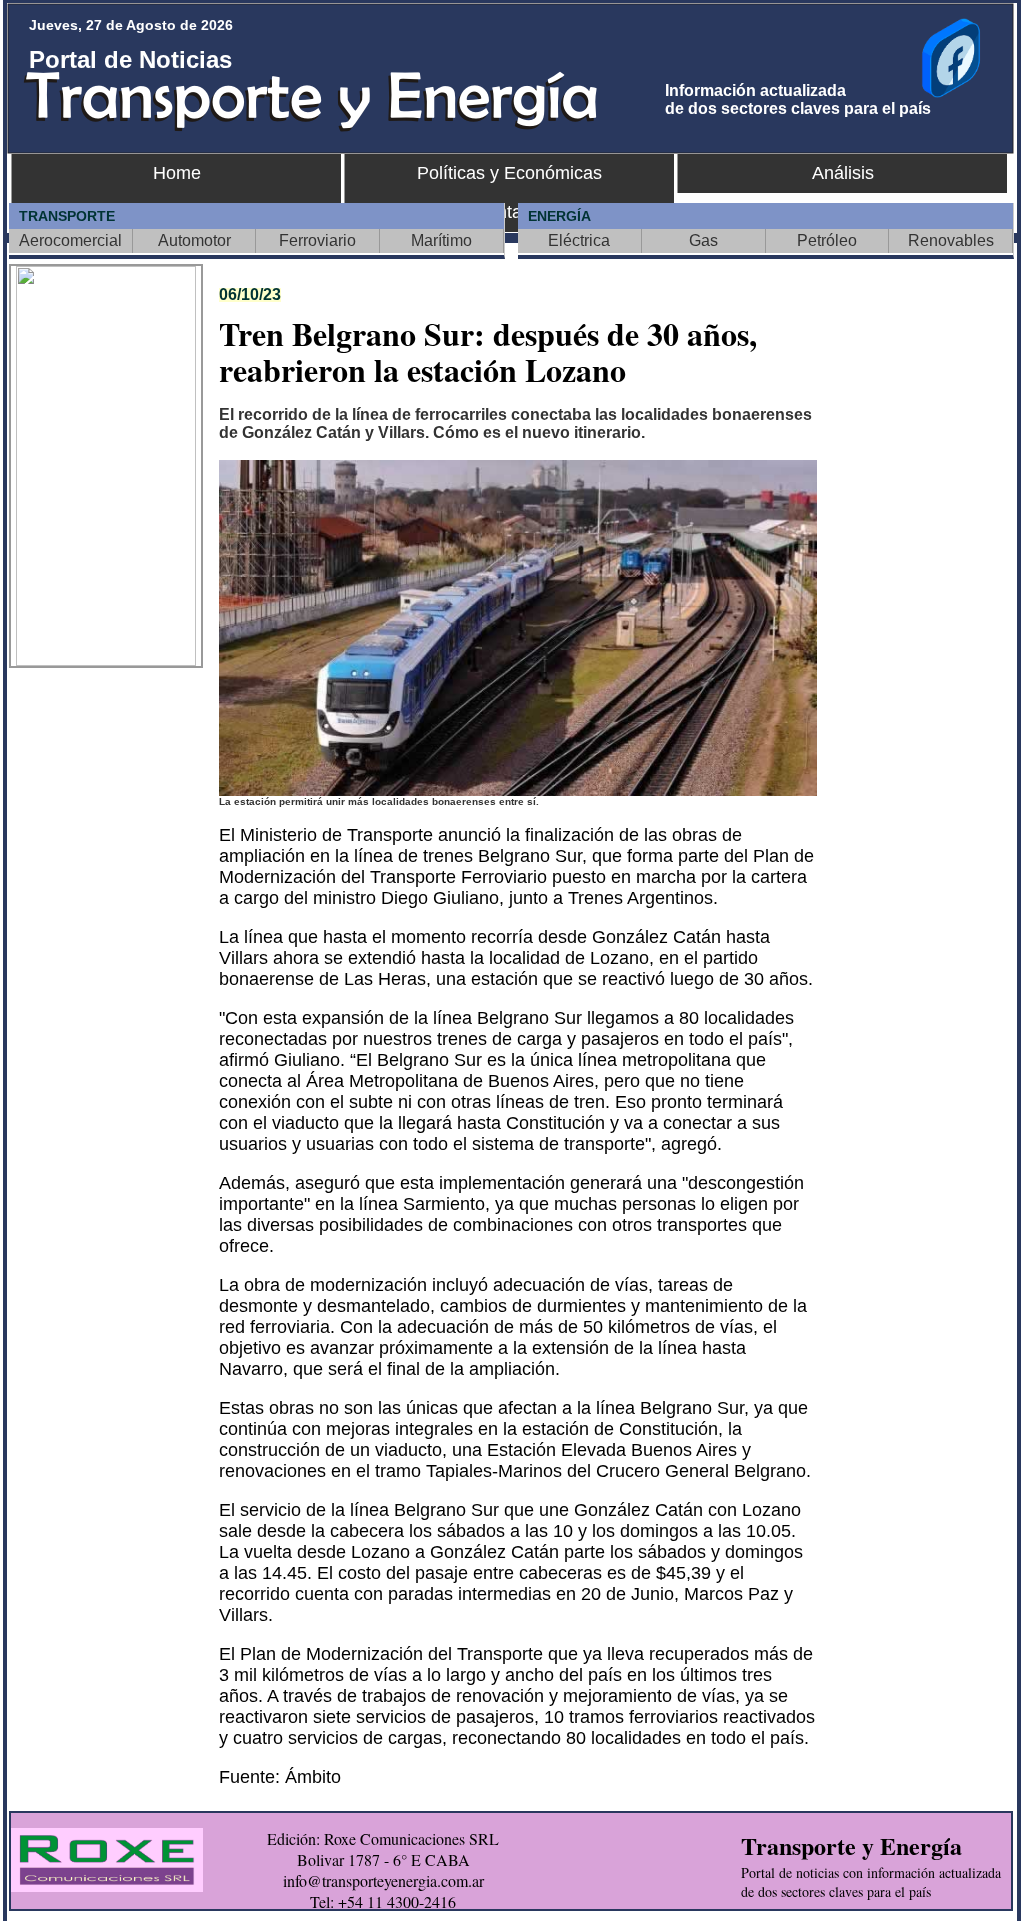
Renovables (951, 240)
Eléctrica (579, 240)
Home (177, 173)
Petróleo (827, 240)
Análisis (843, 173)
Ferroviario (317, 240)
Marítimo (441, 240)
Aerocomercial (70, 240)
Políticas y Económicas (509, 173)
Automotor (194, 240)
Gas (703, 240)
